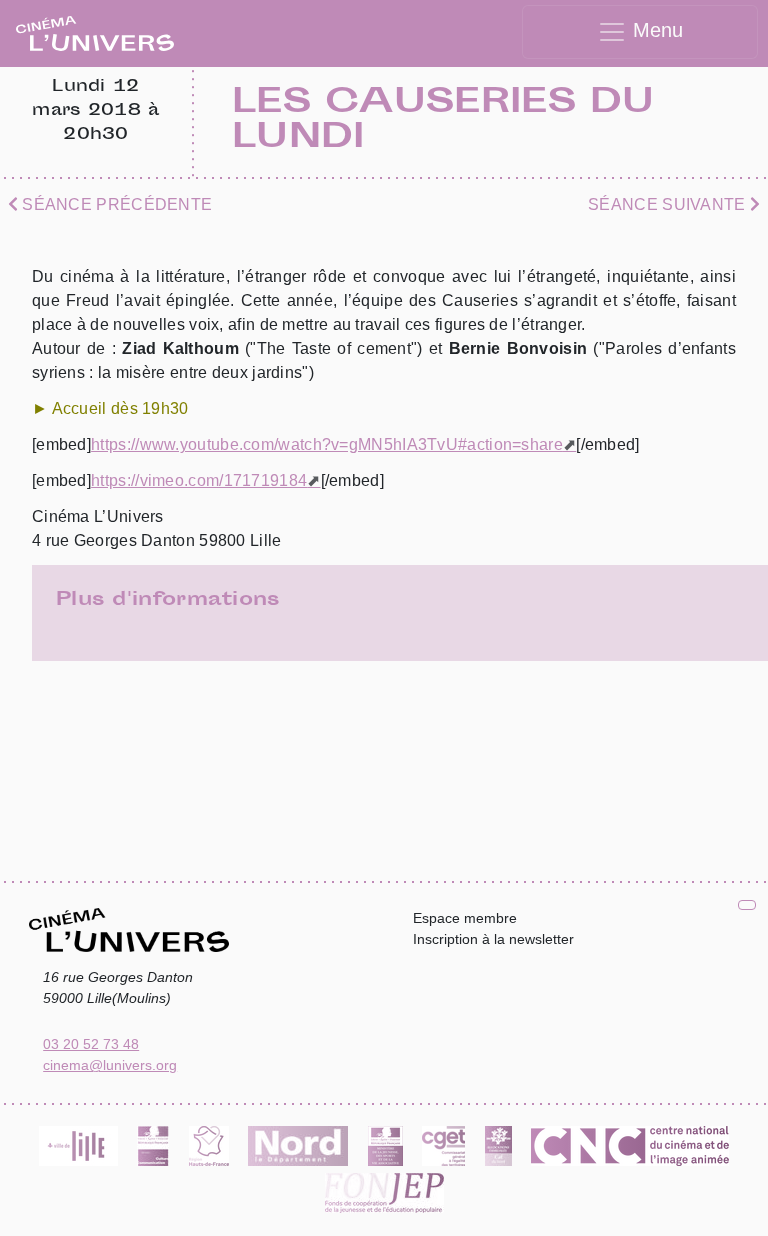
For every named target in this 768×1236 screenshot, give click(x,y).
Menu (655, 30)
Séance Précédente (115, 204)
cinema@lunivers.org (110, 1065)
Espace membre (465, 918)
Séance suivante (669, 204)
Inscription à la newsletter (493, 939)
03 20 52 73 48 (91, 1044)
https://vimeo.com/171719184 (199, 480)
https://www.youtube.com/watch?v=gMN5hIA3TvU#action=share (327, 444)
